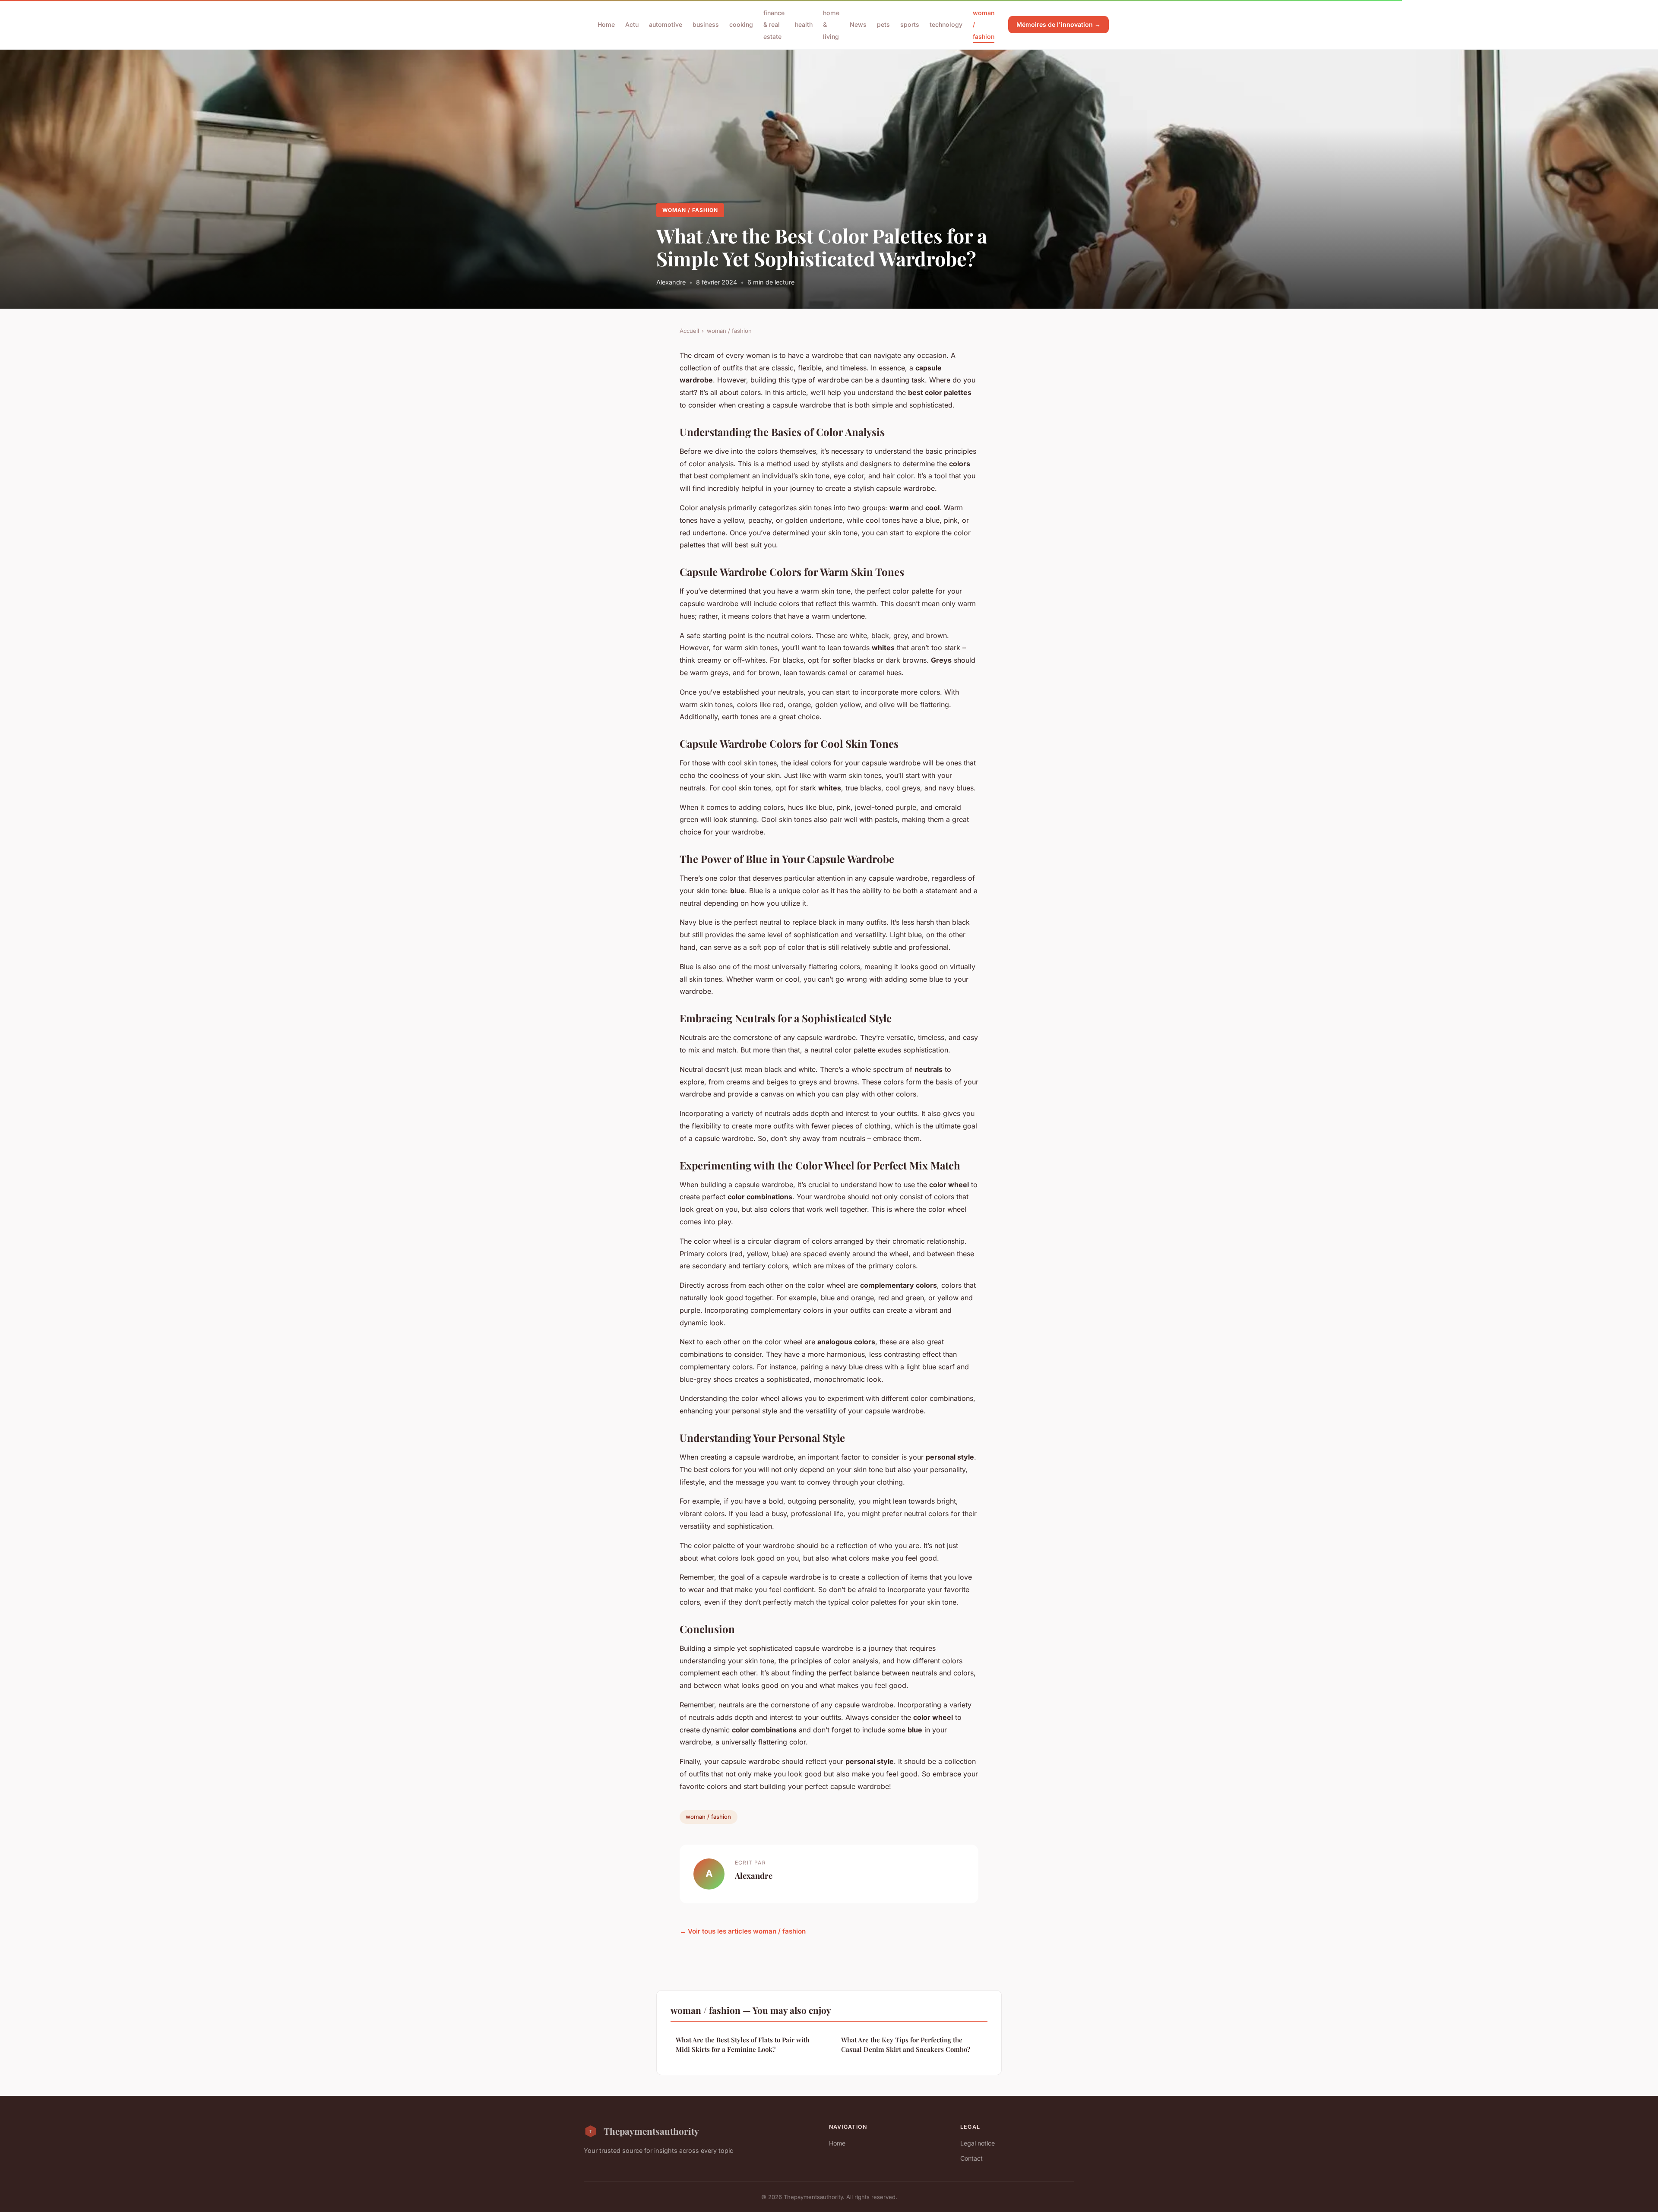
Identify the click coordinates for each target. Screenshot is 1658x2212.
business (706, 24)
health (804, 24)
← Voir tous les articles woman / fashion (743, 1931)
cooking (741, 24)
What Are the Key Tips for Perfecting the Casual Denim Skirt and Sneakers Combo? (906, 2044)
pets (883, 24)
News (858, 24)
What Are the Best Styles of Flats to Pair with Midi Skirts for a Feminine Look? (743, 2044)
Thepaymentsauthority (651, 2131)
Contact (971, 2158)
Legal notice (978, 2143)
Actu (632, 24)
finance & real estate (774, 24)
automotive (666, 24)
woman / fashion (690, 210)
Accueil (689, 331)
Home (606, 24)
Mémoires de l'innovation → (1058, 24)
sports (910, 24)
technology (946, 24)
